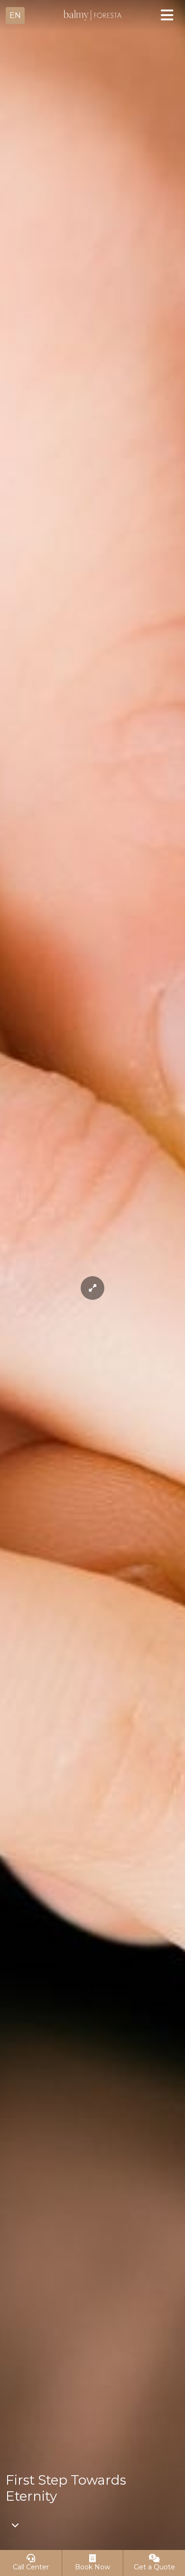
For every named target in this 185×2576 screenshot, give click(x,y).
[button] (15, 16)
